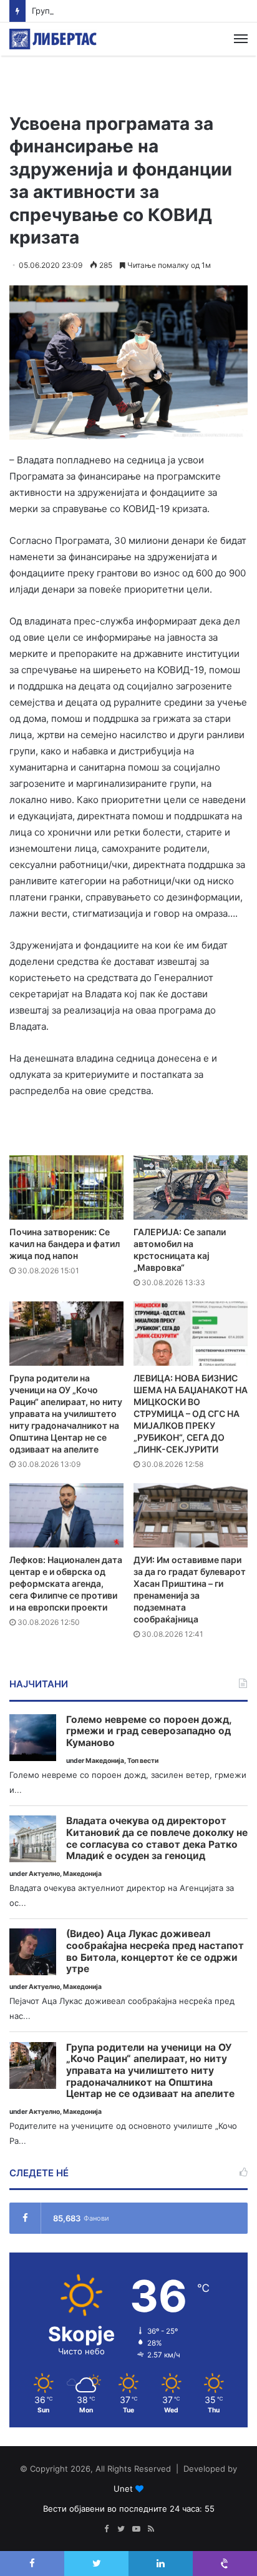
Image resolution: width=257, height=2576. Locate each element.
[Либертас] (53, 39)
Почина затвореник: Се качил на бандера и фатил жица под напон (65, 1244)
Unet (123, 2489)
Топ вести (143, 1761)
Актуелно (44, 1874)
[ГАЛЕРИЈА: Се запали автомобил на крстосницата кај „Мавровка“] (191, 1187)
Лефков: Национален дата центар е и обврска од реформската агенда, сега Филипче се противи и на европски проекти (66, 1583)
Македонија (105, 1761)
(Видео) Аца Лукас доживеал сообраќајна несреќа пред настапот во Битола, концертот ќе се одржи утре (155, 1952)
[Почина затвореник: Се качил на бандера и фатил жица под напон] (66, 1187)
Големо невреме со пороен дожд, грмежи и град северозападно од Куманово (149, 1731)
